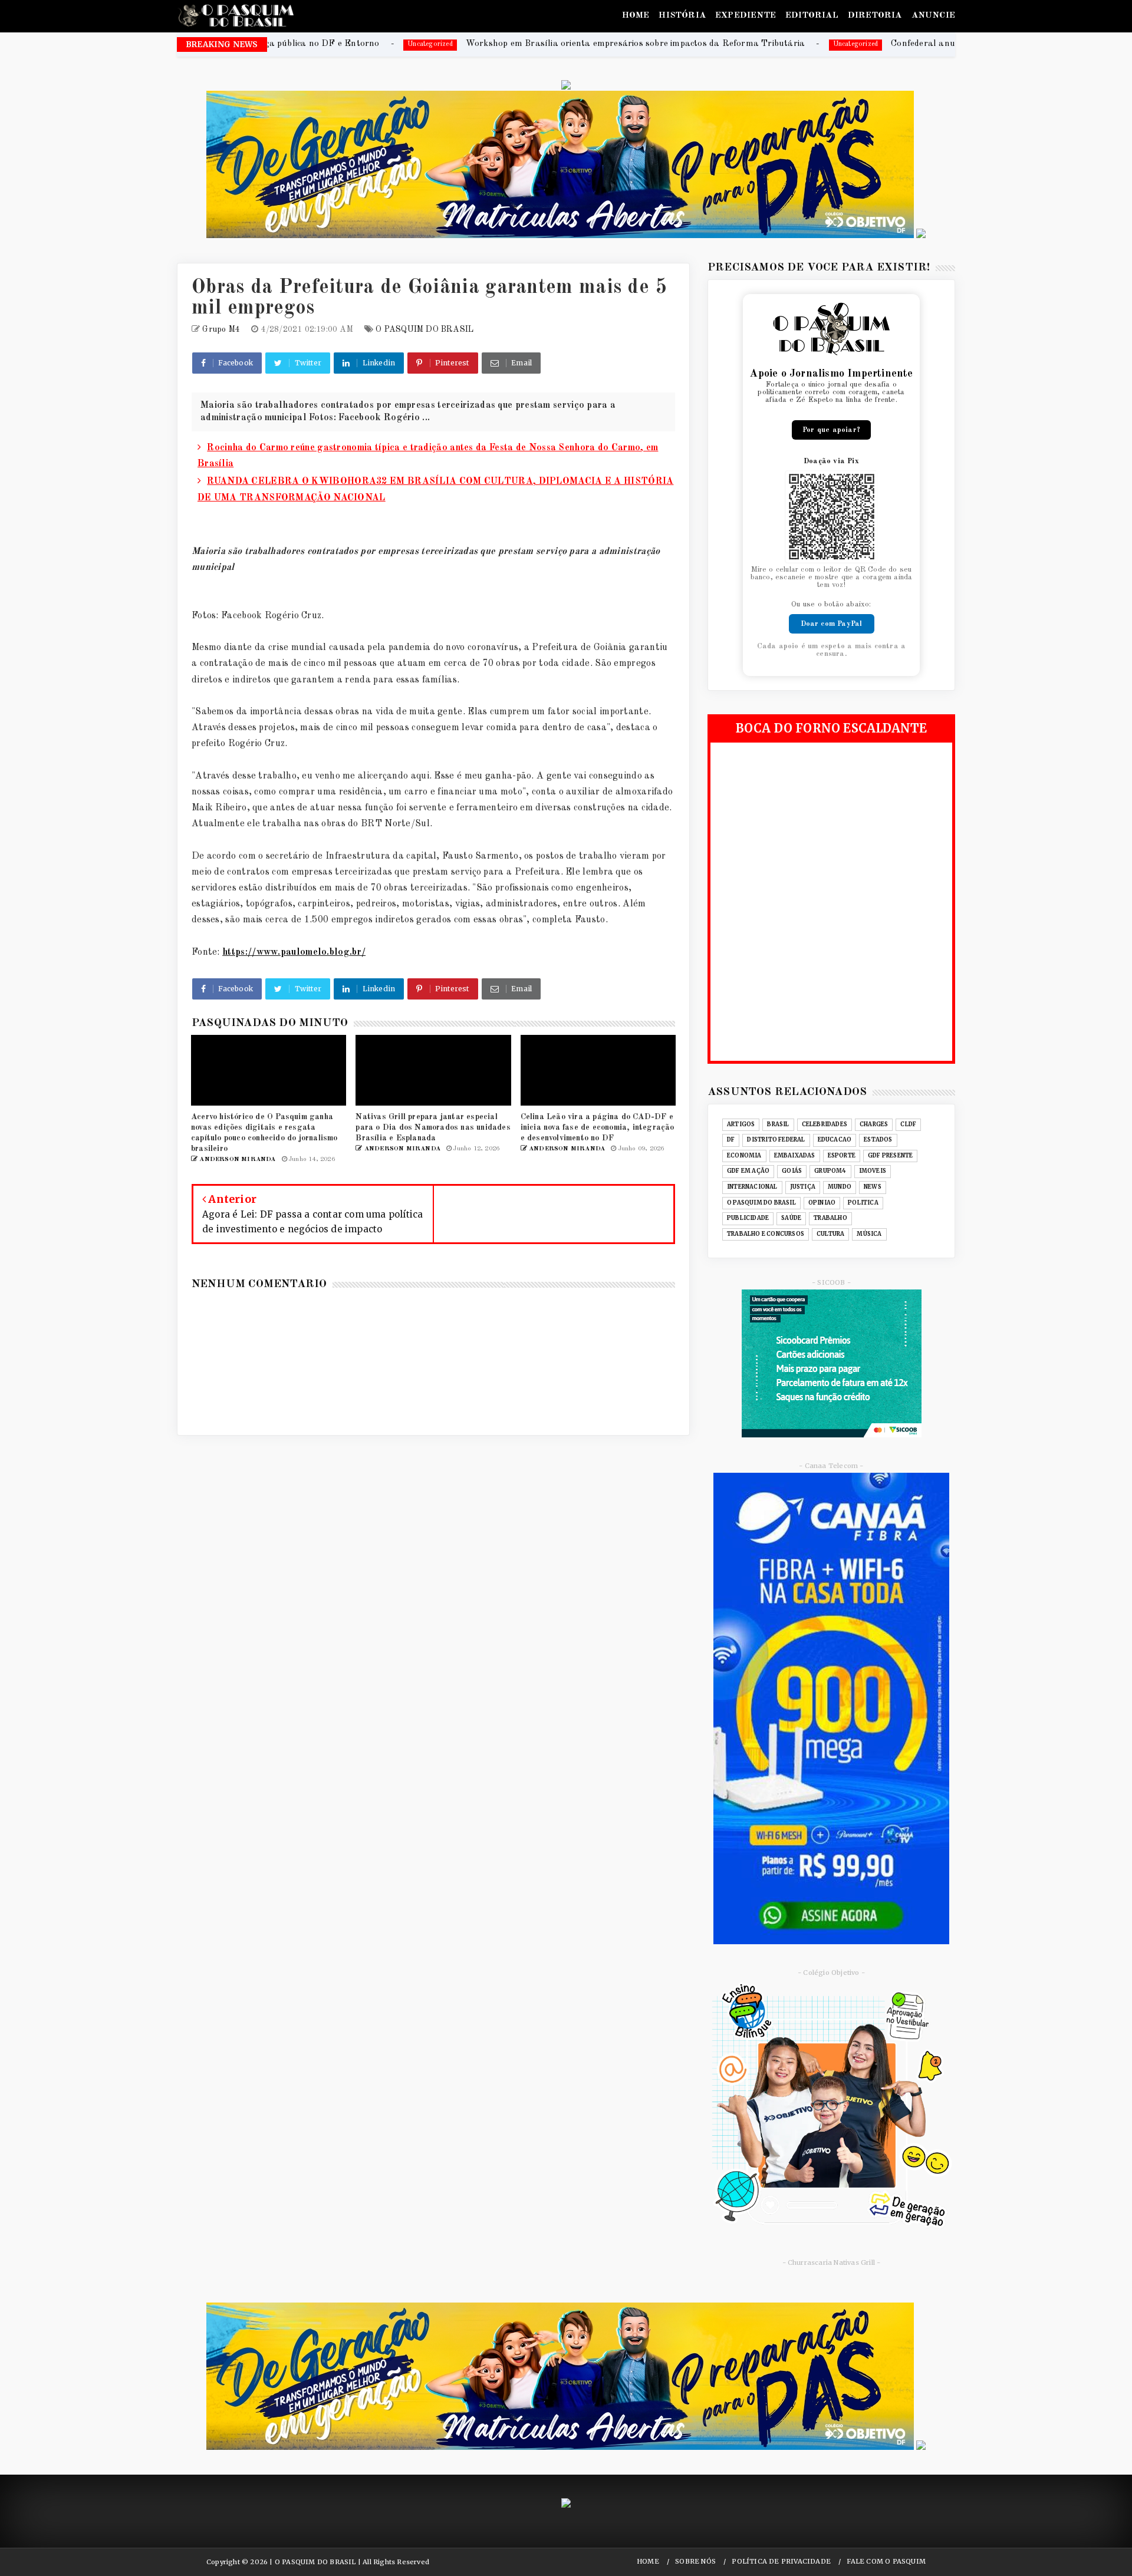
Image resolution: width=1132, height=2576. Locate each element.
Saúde (791, 1218)
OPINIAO (822, 1203)
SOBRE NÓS (695, 2562)
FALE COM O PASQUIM (886, 2562)
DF (731, 1140)
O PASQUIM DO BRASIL (424, 329)
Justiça (803, 1187)
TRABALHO (830, 1218)
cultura (830, 1234)
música (869, 1234)
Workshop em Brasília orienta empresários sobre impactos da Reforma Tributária (447, 44)
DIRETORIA (875, 16)
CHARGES (874, 1124)
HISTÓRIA (682, 16)
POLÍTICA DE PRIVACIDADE (781, 2562)
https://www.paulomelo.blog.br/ (294, 952)
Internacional (752, 1187)
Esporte (842, 1156)
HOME (636, 16)
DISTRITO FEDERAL (776, 1140)
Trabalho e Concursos (766, 1234)
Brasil (778, 1124)
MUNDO (840, 1187)
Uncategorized (667, 44)
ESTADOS (878, 1140)
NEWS (873, 1187)
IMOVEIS (873, 1171)
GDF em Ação (748, 1171)
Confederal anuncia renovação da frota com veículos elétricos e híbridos (850, 44)
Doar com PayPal (832, 624)
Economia (744, 1156)
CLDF (908, 1124)
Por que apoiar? (831, 430)
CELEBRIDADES (825, 1124)
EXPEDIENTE (746, 16)
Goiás (792, 1171)
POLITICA (863, 1203)
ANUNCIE (933, 16)
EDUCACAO (835, 1140)
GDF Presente (890, 1156)
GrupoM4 (830, 1171)
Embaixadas (795, 1156)
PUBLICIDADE (748, 1218)
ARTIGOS (741, 1124)
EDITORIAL (812, 16)
